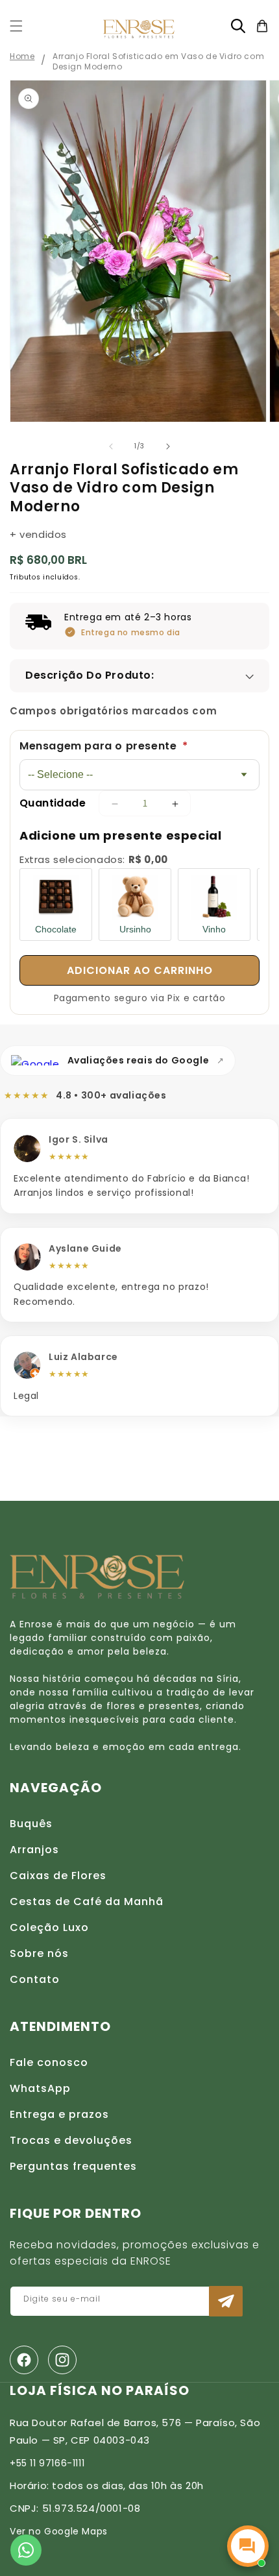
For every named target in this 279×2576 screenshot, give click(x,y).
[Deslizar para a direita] (168, 446)
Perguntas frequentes (73, 2166)
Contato (35, 1979)
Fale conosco (49, 2062)
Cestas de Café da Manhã (87, 1902)
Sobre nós (39, 1953)
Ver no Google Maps (59, 2531)
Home (22, 56)
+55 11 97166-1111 (47, 2463)
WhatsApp (40, 2088)
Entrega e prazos (59, 2114)
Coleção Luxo (49, 1927)
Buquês (31, 1824)
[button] (16, 26)
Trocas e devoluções (71, 2140)
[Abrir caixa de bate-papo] (248, 2546)
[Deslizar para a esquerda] (111, 446)
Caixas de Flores (58, 1876)
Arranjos (34, 1850)
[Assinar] (226, 2301)
